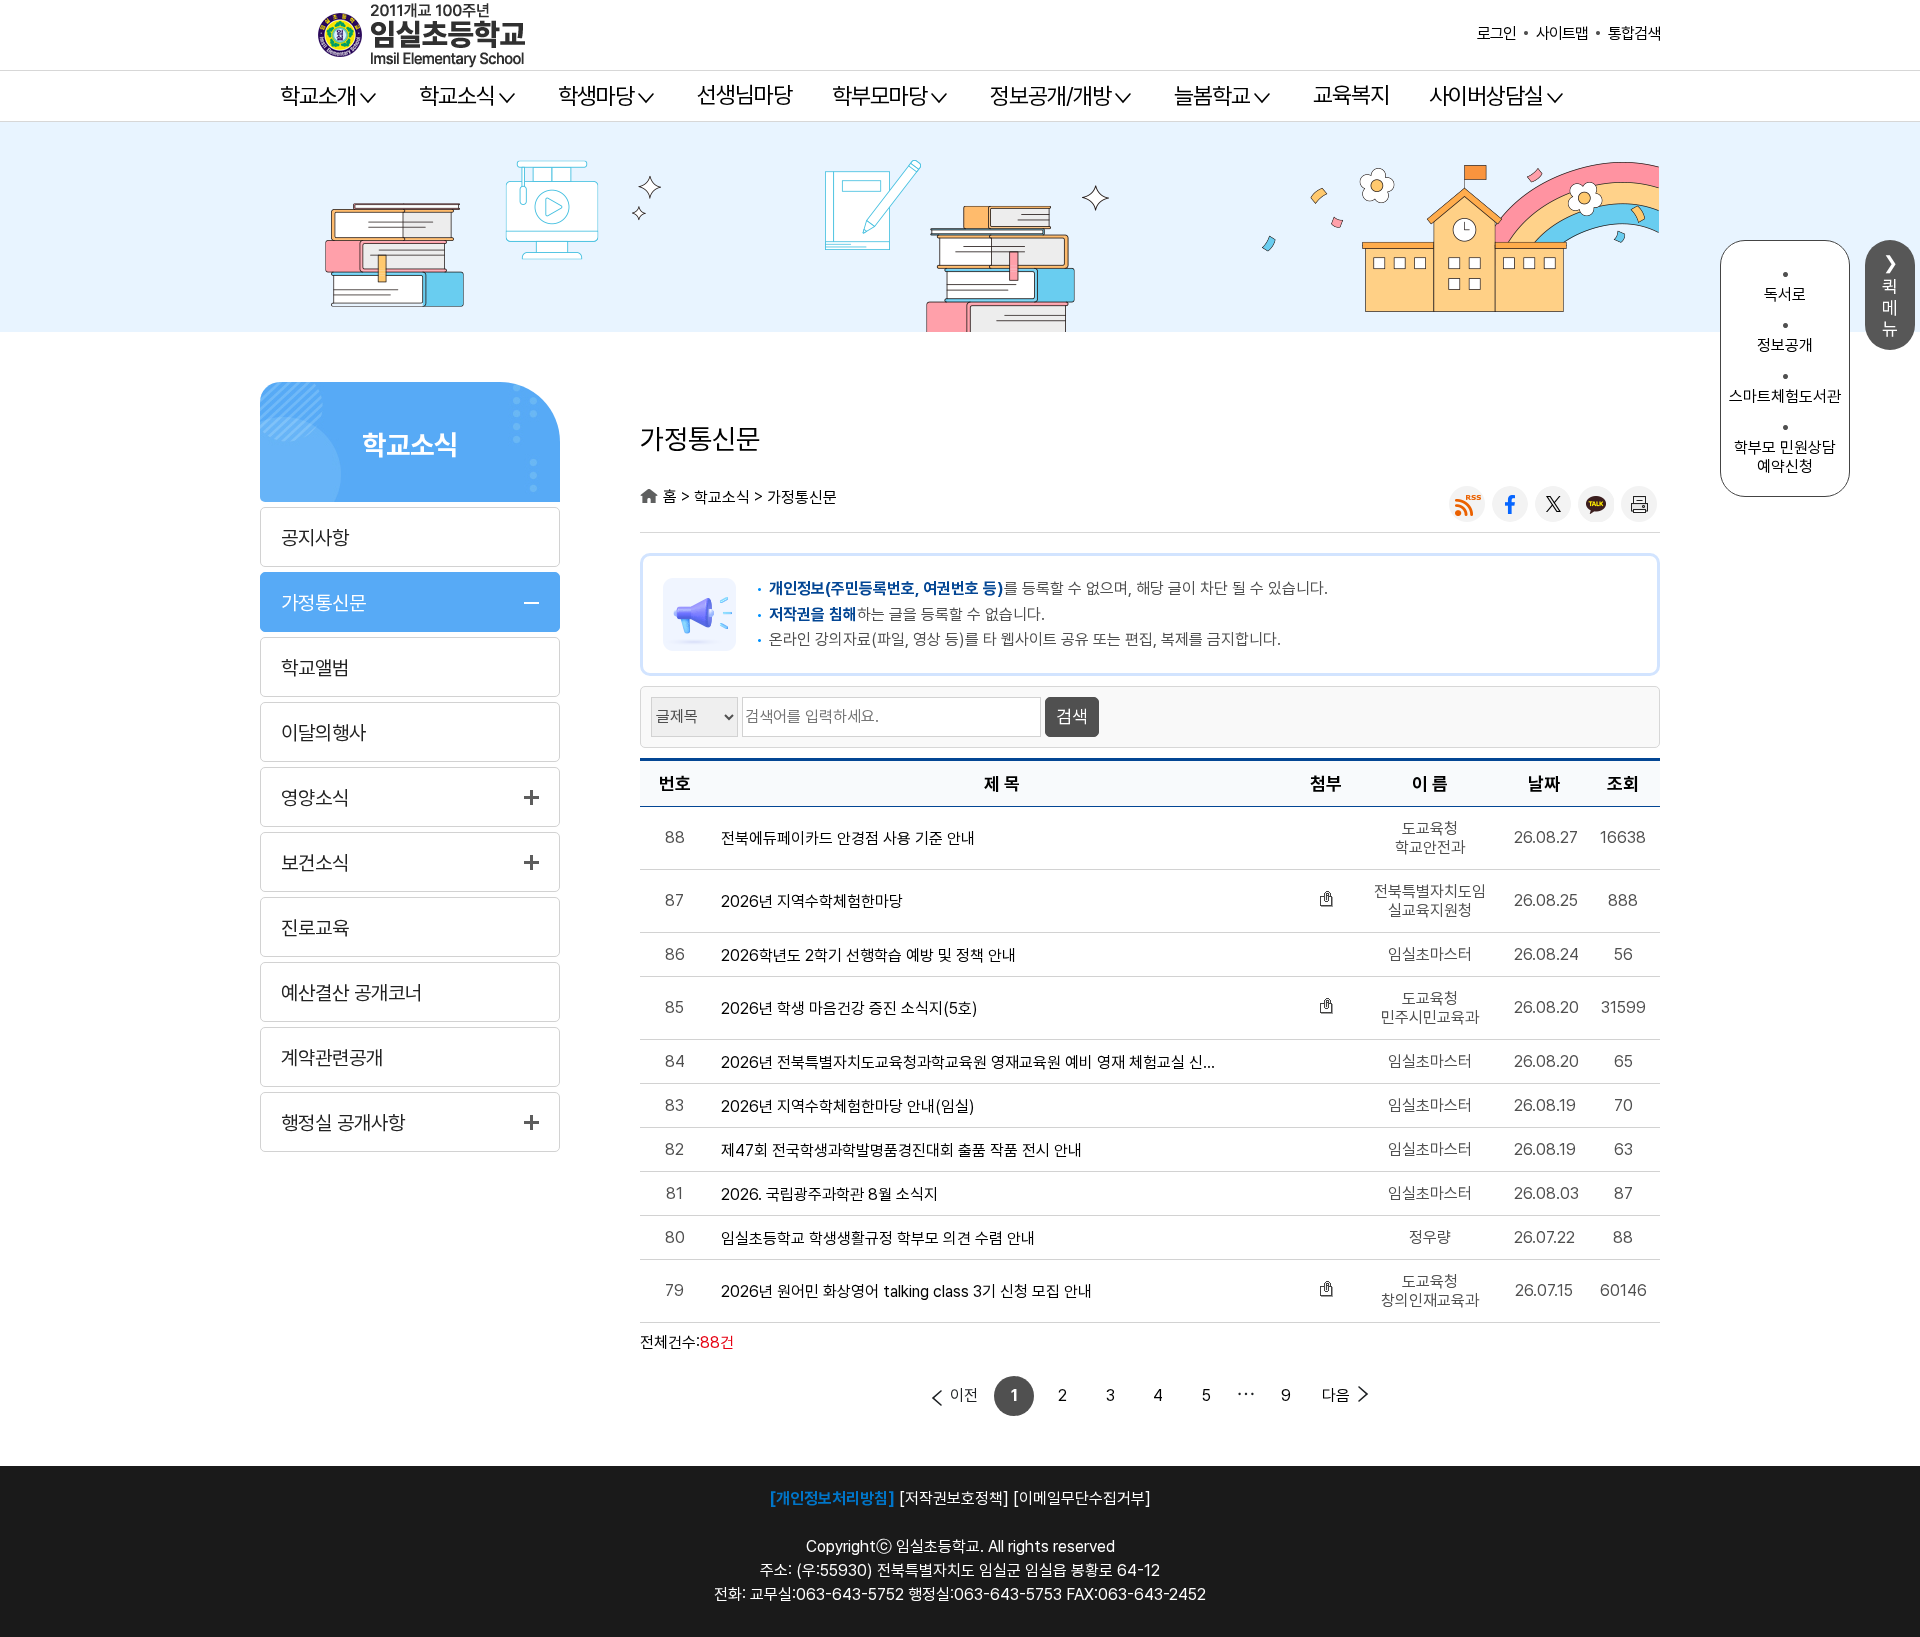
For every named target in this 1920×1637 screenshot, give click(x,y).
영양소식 (315, 798)
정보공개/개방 (1050, 96)
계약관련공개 (332, 1058)
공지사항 (315, 538)
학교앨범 (315, 668)
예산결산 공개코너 (351, 993)
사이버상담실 (1486, 96)
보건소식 (315, 863)
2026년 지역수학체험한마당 (812, 902)
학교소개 (318, 96)
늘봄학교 (1212, 96)
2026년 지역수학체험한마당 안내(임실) (848, 1107)
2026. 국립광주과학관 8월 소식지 (829, 1195)
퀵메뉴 (1890, 307)
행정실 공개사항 (343, 1123)
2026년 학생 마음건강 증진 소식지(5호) (849, 1009)
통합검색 (1634, 33)
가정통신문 (323, 603)
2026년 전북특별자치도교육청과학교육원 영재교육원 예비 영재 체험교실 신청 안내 (973, 1063)
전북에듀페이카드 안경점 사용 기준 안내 (848, 839)
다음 (1336, 1395)
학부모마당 (879, 96)
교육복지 (1351, 95)
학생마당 (596, 96)
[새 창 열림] (1467, 504)
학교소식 (457, 96)
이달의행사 (323, 733)
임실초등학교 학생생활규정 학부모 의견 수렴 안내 (878, 1239)
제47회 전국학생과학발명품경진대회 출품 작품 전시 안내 (901, 1151)
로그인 (1496, 33)
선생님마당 (744, 95)
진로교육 (315, 928)
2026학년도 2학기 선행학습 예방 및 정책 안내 (868, 956)
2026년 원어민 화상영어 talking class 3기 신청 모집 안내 (906, 1292)
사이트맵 (1562, 33)
